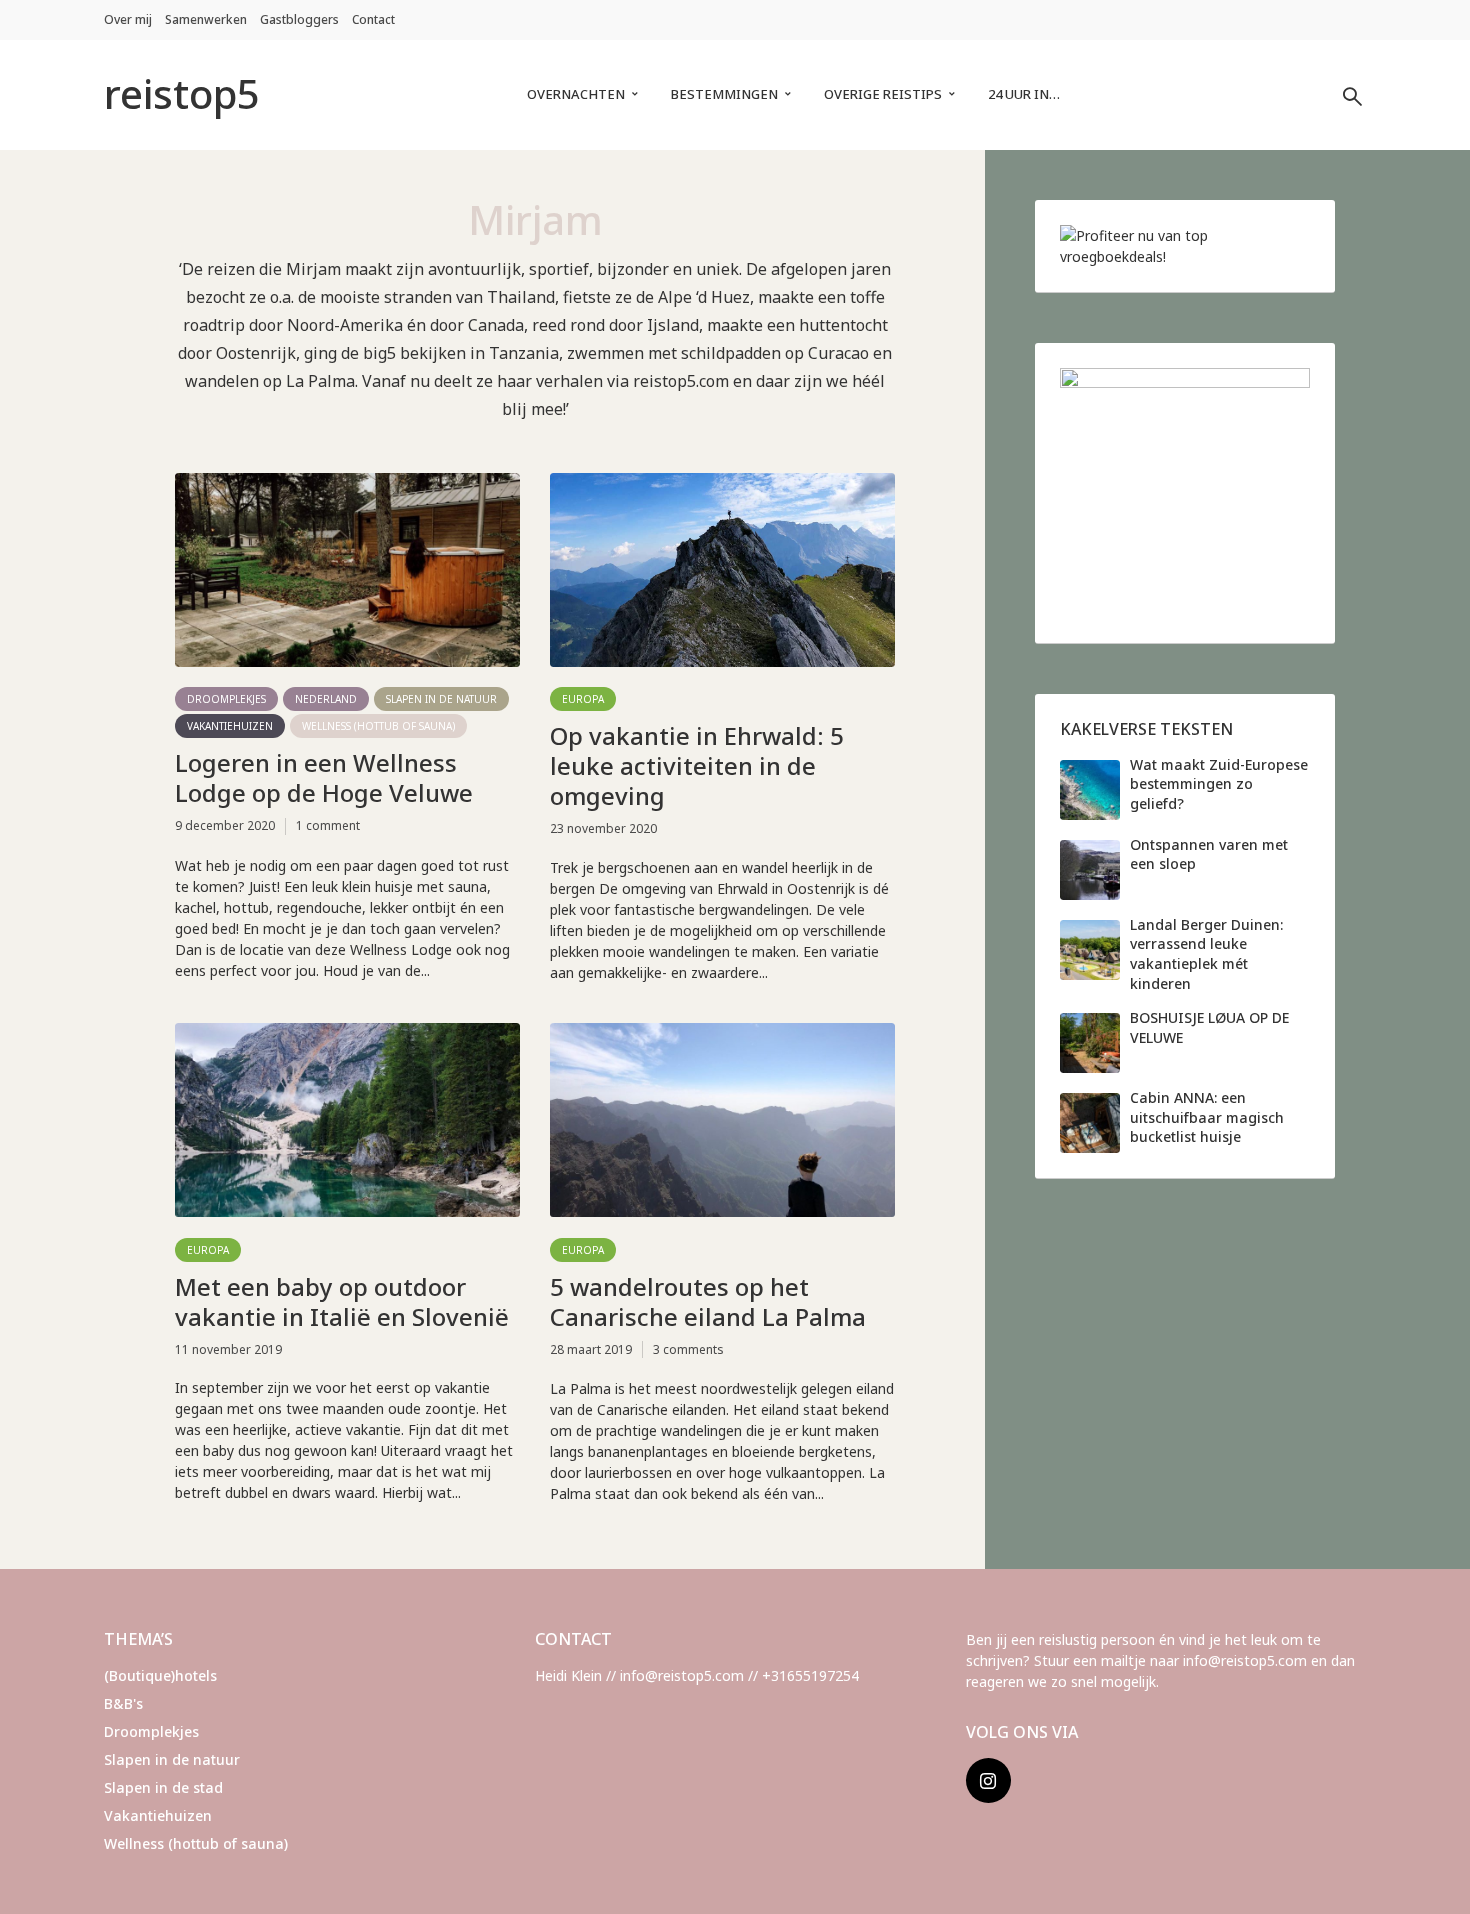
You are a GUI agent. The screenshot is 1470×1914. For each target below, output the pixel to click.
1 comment (328, 825)
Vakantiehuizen (230, 726)
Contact (373, 19)
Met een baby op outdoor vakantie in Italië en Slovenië (342, 1302)
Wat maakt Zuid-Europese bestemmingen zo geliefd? (1219, 784)
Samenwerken (206, 19)
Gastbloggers (299, 19)
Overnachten (576, 94)
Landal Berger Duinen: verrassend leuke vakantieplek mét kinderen (1206, 954)
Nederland (326, 699)
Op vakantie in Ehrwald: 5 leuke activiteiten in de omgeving (697, 766)
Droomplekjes (226, 699)
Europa (583, 699)
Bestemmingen (724, 94)
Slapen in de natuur (441, 699)
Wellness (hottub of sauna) (378, 726)
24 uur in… (1024, 94)
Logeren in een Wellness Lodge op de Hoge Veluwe (324, 778)
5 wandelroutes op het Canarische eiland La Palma (708, 1302)
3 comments (688, 1349)
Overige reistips (883, 94)
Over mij (128, 19)
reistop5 (182, 93)
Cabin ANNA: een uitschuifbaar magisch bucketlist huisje (1207, 1117)
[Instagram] (988, 1780)
